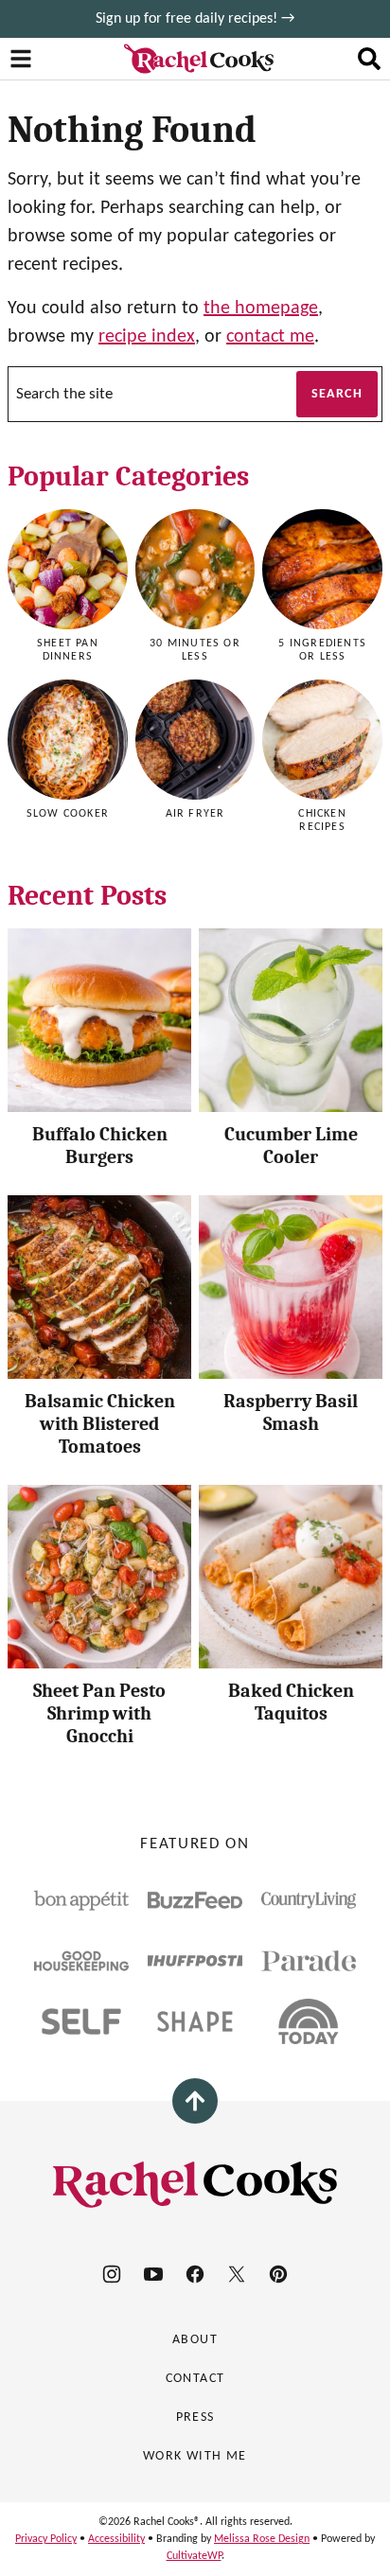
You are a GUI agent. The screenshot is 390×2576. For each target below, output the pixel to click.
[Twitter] (237, 2274)
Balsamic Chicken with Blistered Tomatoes (100, 1424)
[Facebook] (195, 2274)
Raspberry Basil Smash (291, 1412)
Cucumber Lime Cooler (291, 1146)
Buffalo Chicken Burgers (100, 1146)
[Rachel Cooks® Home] (199, 59)
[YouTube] (153, 2274)
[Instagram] (112, 2274)
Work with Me (195, 2456)
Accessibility (116, 2539)
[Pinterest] (278, 2274)
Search (337, 394)
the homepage (261, 309)
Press (195, 2417)
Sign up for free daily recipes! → (195, 19)
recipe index (147, 337)
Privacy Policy (46, 2539)
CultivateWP (194, 2556)
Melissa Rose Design (262, 2539)
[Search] (369, 59)
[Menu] (21, 59)
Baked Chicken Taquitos (291, 1702)
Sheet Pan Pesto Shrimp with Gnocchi (99, 1713)
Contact (195, 2379)
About (195, 2340)
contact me (270, 337)
